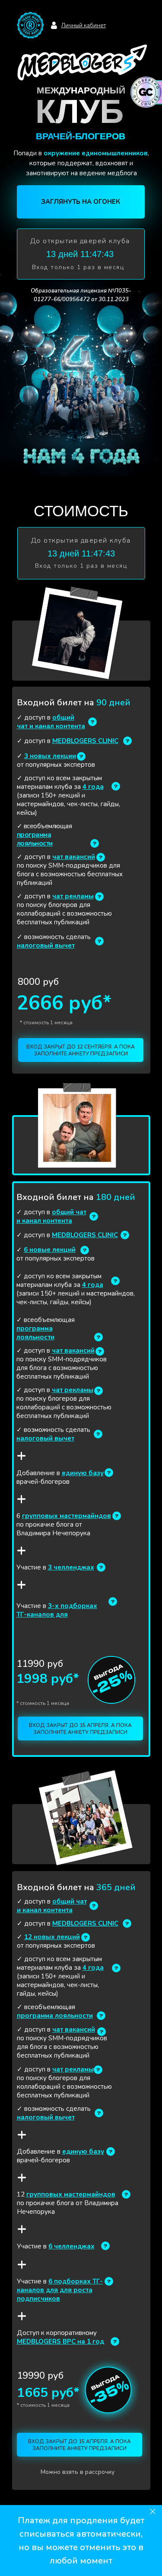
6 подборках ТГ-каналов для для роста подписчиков (60, 2290)
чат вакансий (74, 857)
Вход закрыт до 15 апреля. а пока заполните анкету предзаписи (80, 1729)
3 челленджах (71, 1567)
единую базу (83, 1473)
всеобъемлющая (47, 826)
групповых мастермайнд (62, 1516)
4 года (93, 787)
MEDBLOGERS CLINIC (85, 741)
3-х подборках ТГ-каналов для (57, 1610)
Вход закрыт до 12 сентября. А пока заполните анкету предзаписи (81, 1050)
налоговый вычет (46, 945)
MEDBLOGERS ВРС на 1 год (60, 2341)
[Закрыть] (153, 2512)
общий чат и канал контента (51, 722)
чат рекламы (73, 896)
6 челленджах (71, 2246)
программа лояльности (35, 839)
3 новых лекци (48, 756)
